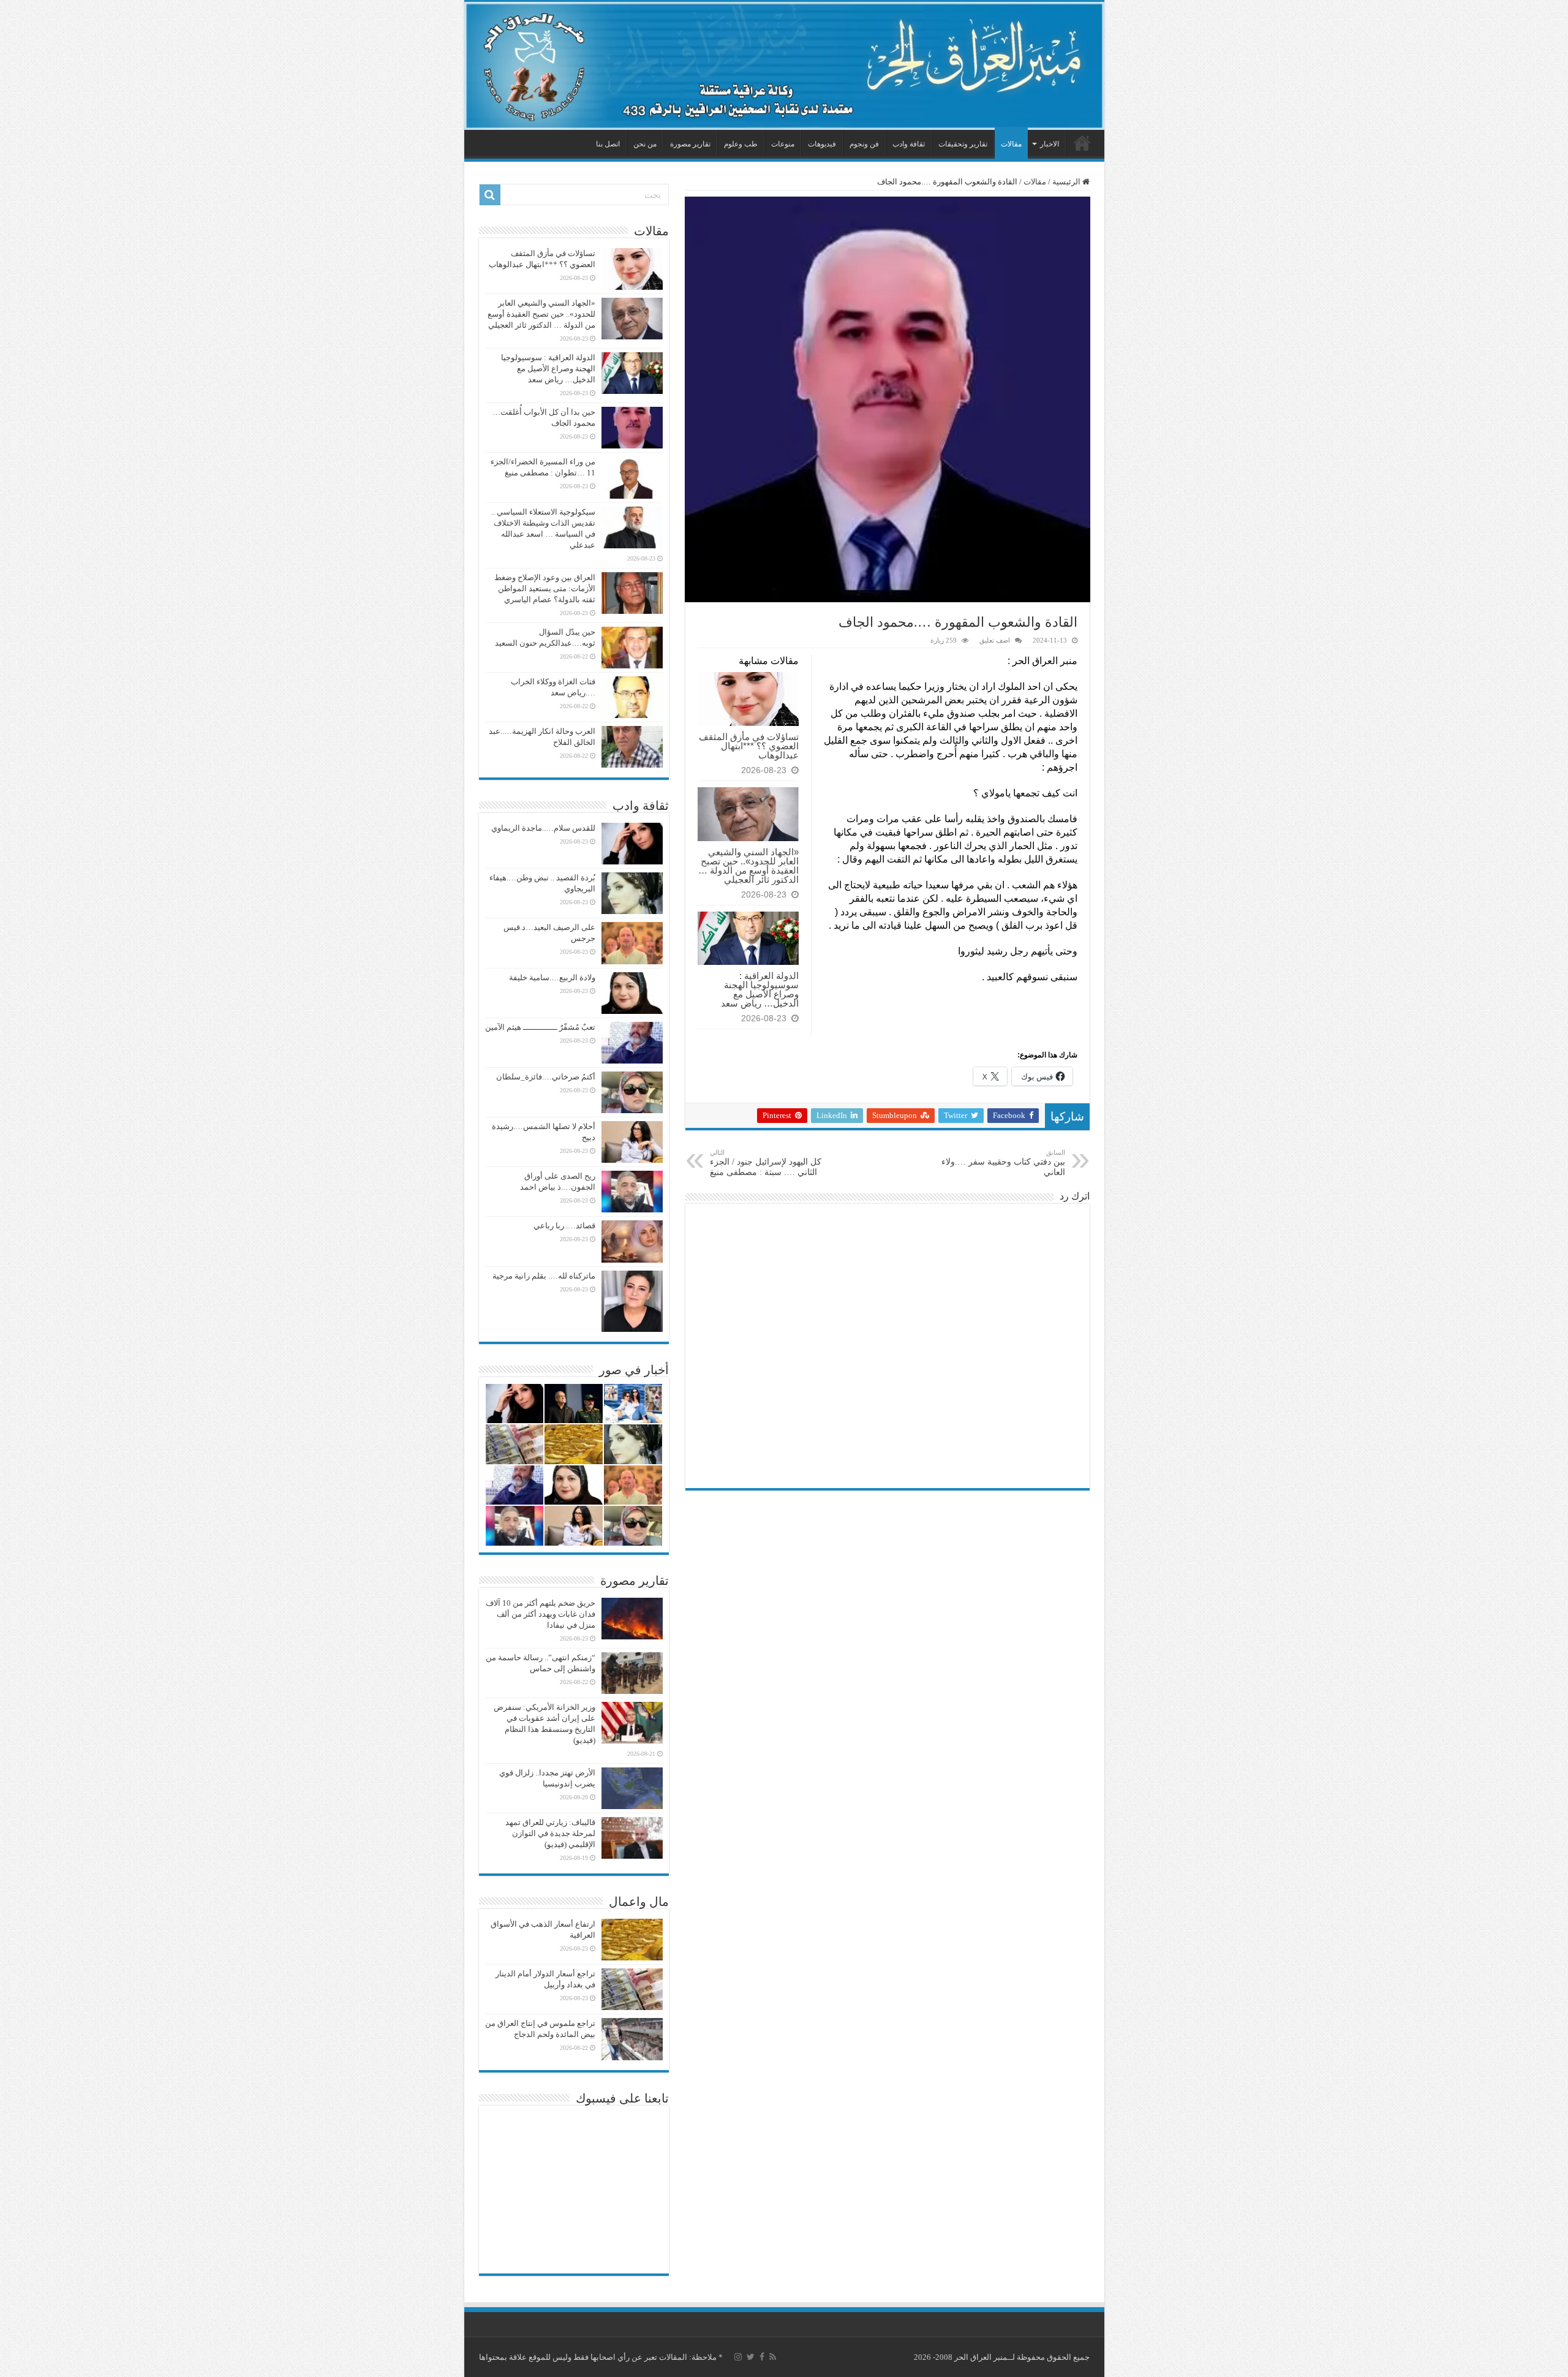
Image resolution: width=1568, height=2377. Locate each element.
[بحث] (490, 195)
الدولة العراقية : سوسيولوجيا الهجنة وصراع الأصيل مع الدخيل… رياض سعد (760, 989)
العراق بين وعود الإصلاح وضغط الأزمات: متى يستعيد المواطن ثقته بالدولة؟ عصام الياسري (545, 588)
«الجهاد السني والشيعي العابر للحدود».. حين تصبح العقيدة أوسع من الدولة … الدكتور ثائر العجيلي (748, 866)
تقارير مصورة (690, 144)
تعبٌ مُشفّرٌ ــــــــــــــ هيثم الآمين (540, 1027)
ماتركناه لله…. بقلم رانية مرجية (544, 1276)
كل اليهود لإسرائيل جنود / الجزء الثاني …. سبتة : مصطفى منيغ (766, 1163)
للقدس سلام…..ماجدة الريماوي (543, 828)
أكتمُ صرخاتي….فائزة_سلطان (546, 1077)
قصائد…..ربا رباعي (564, 1226)
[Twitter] (751, 2357)
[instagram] (738, 2357)
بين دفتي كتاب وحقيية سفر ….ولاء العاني (1003, 1163)
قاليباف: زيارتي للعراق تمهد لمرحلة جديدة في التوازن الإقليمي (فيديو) (550, 1833)
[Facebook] (762, 2357)
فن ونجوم (864, 144)
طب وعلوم (741, 144)
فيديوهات (822, 144)
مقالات (1011, 144)
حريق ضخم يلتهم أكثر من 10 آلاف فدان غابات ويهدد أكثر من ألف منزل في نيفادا (541, 1614)
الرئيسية (1082, 143)
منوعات (783, 144)
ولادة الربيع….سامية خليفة (552, 977)
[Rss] (773, 2357)
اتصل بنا (608, 144)
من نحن (645, 144)
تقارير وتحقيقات (963, 144)
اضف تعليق (995, 640)
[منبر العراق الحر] (784, 66)
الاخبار (1050, 144)
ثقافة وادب (909, 144)
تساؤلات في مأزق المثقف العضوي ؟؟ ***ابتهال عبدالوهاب (749, 746)
